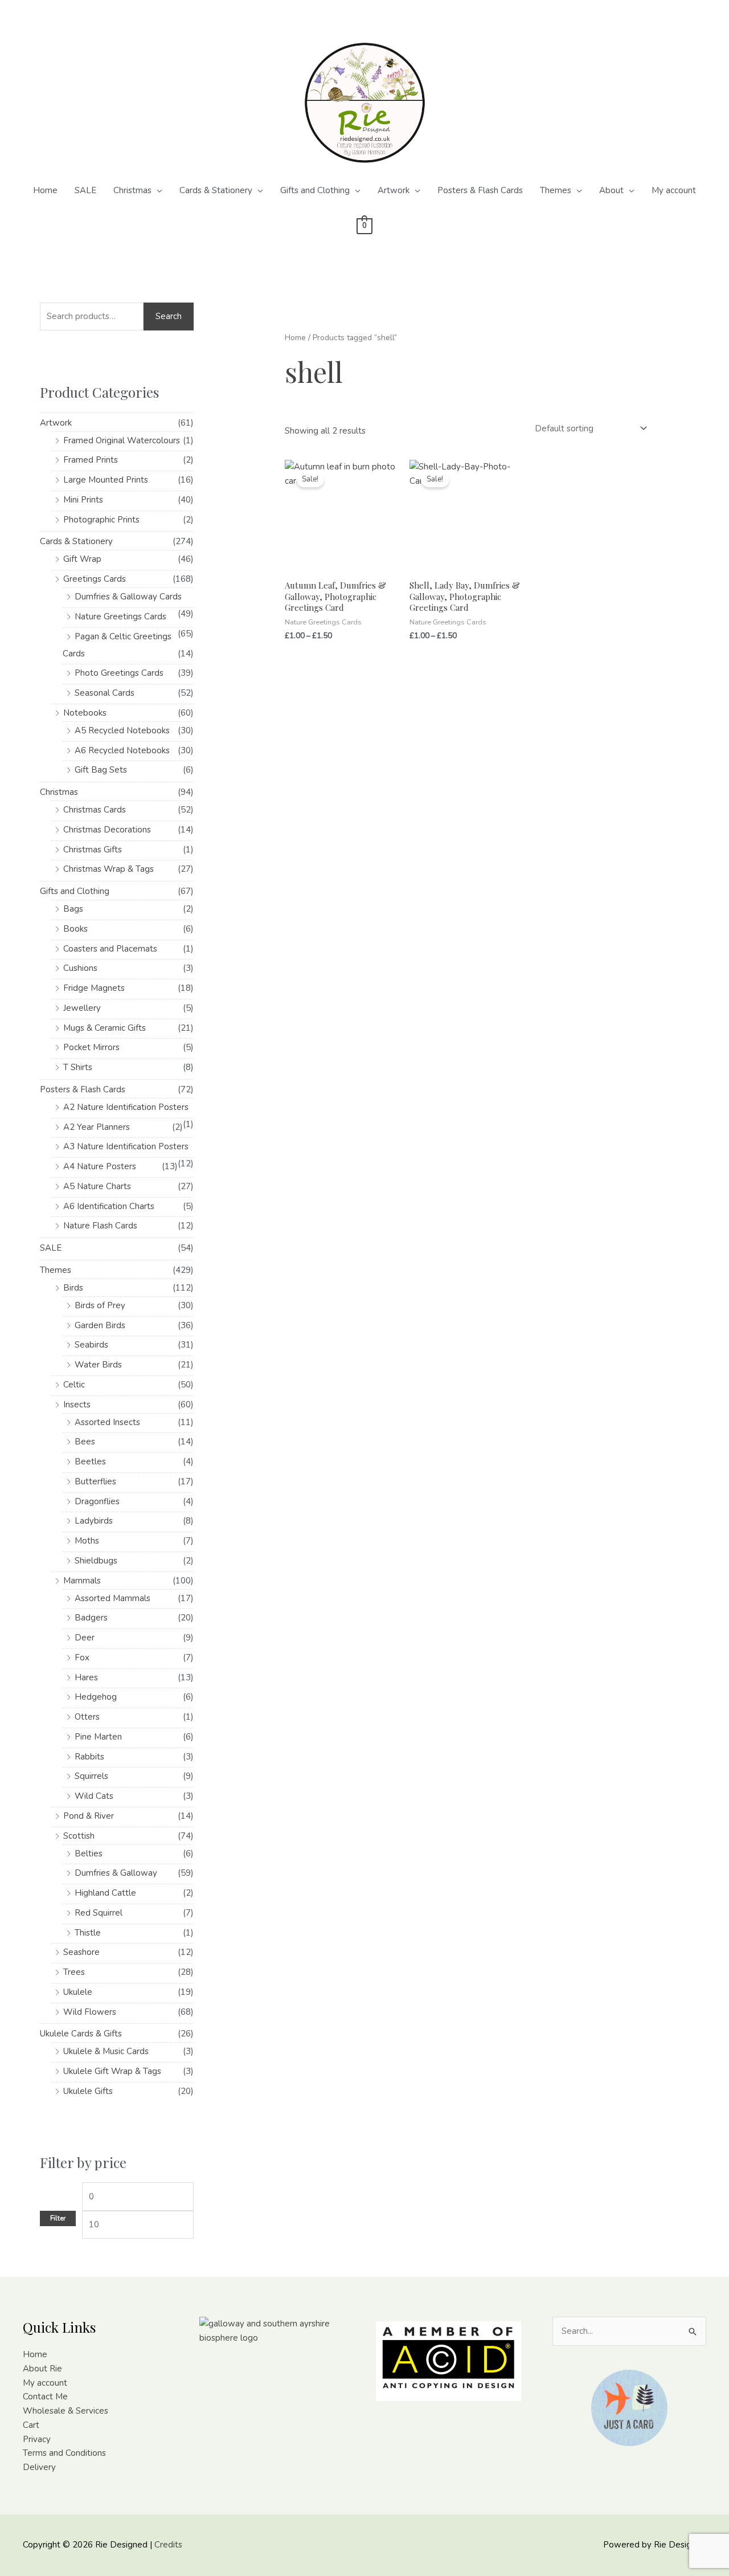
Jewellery (82, 1008)
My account (674, 190)
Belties (89, 1854)
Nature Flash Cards (100, 1226)
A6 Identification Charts (109, 1206)
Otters (87, 1717)
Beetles (90, 1461)
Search (169, 316)
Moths (87, 1541)
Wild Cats (94, 1796)
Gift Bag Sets (101, 770)
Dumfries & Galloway (116, 1873)
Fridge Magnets (94, 988)
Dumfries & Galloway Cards (128, 597)
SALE (85, 190)
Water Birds (98, 1365)
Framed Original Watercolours (122, 440)
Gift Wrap (82, 559)
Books (75, 929)
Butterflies (95, 1481)
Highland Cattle (105, 1893)
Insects (77, 1405)
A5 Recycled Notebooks (122, 730)
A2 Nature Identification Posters (126, 1107)
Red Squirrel (99, 1913)
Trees (74, 1972)
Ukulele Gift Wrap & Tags (112, 2071)
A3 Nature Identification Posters (126, 1146)
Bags (73, 909)
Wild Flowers (90, 2012)
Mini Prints (83, 500)
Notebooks (85, 713)
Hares (86, 1677)
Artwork (394, 190)
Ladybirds (94, 1521)
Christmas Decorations (107, 830)
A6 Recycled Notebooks (122, 750)
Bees (85, 1442)
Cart (31, 2425)
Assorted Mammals (112, 1598)
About (611, 190)
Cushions (80, 968)
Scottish (79, 1836)
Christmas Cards (95, 810)
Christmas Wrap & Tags (108, 869)
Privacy (37, 2439)
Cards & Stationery (216, 190)
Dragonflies (97, 1501)
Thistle (88, 1933)
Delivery (39, 2467)
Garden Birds (100, 1325)
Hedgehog (96, 1697)
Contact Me (45, 2397)
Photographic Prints (101, 520)
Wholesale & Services (65, 2411)
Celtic (74, 1385)
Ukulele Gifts (88, 2091)
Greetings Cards (95, 579)
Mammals (82, 1581)
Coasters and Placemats (110, 949)
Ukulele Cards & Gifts (81, 2034)
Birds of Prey (100, 1305)
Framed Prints (91, 460)
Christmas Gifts (93, 850)
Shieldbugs (96, 1561)
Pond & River (89, 1816)
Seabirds (91, 1345)
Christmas (132, 190)
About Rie (42, 2369)
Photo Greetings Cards (119, 673)
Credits (168, 2545)
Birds (73, 1288)
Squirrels (91, 1776)
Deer (85, 1638)
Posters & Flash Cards (480, 190)
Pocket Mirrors (91, 1047)
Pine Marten (98, 1737)
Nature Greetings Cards (120, 617)
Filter (58, 2218)
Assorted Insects (107, 1422)
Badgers (91, 1618)
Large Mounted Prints (106, 480)
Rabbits (89, 1757)
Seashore (81, 1952)
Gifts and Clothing (315, 190)
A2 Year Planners (97, 1127)
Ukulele (78, 1992)
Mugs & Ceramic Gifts (105, 1028)
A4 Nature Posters (100, 1166)
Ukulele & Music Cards (106, 2051)
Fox (82, 1658)
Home (45, 190)
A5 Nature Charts (97, 1186)
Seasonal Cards (105, 693)
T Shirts (78, 1067)
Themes (556, 190)
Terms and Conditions (64, 2453)
